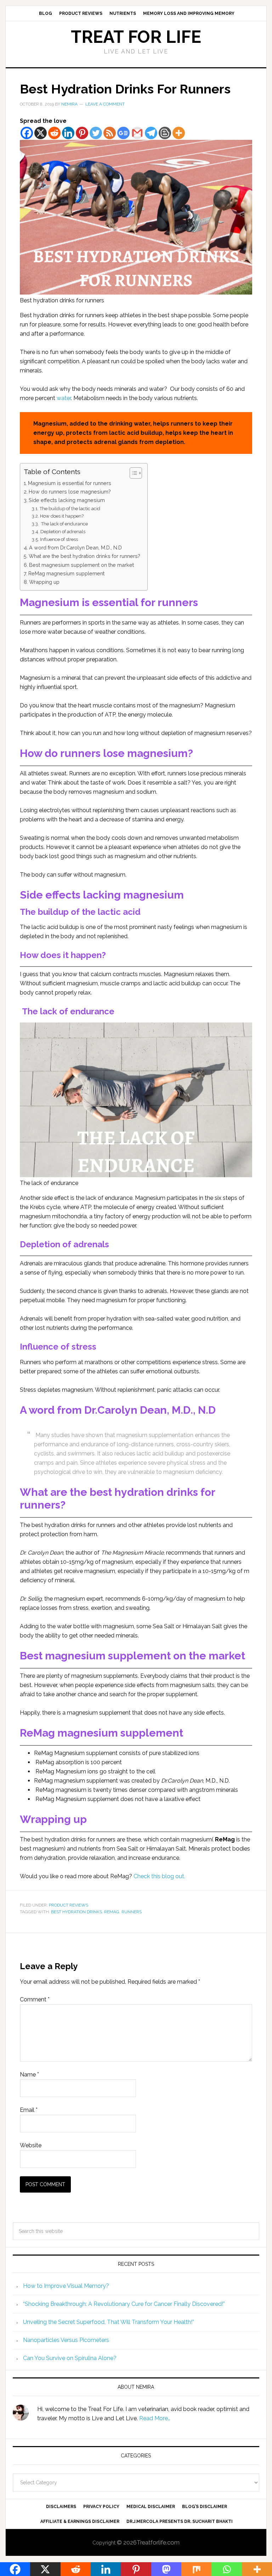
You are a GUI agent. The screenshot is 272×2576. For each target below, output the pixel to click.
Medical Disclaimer (151, 2507)
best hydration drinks (76, 1912)
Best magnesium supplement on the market (81, 565)
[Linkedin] (68, 133)
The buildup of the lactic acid (70, 509)
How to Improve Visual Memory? (66, 2286)
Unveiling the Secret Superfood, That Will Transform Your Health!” (109, 2322)
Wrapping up (44, 582)
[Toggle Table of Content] (132, 473)
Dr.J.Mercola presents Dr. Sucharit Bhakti (180, 2521)
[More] (179, 133)
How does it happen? (62, 516)
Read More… (155, 2418)
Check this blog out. (159, 1876)
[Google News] (123, 133)
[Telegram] (151, 133)
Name (29, 2075)
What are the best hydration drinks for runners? (84, 556)
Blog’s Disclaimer (205, 2507)
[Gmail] (137, 133)
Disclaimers (61, 2507)
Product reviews (69, 1905)
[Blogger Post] (165, 133)
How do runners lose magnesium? (70, 492)
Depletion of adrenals (63, 532)
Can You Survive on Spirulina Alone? (70, 2358)
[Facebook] (27, 133)
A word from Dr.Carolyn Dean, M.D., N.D (75, 548)
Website (31, 2145)
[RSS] (110, 133)
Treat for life (136, 37)
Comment (35, 1999)
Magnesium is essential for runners (70, 483)
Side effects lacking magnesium (67, 500)
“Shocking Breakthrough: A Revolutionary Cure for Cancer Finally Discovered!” (124, 2304)
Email (29, 2110)
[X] (41, 133)
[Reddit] (54, 133)
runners (132, 1912)
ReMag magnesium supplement (66, 573)
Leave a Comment (105, 104)
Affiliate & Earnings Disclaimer (80, 2521)
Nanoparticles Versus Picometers (66, 2340)
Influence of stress (59, 539)
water (64, 398)
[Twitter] (96, 133)
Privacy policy (101, 2507)
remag (112, 1912)
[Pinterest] (82, 133)
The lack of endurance (64, 524)
